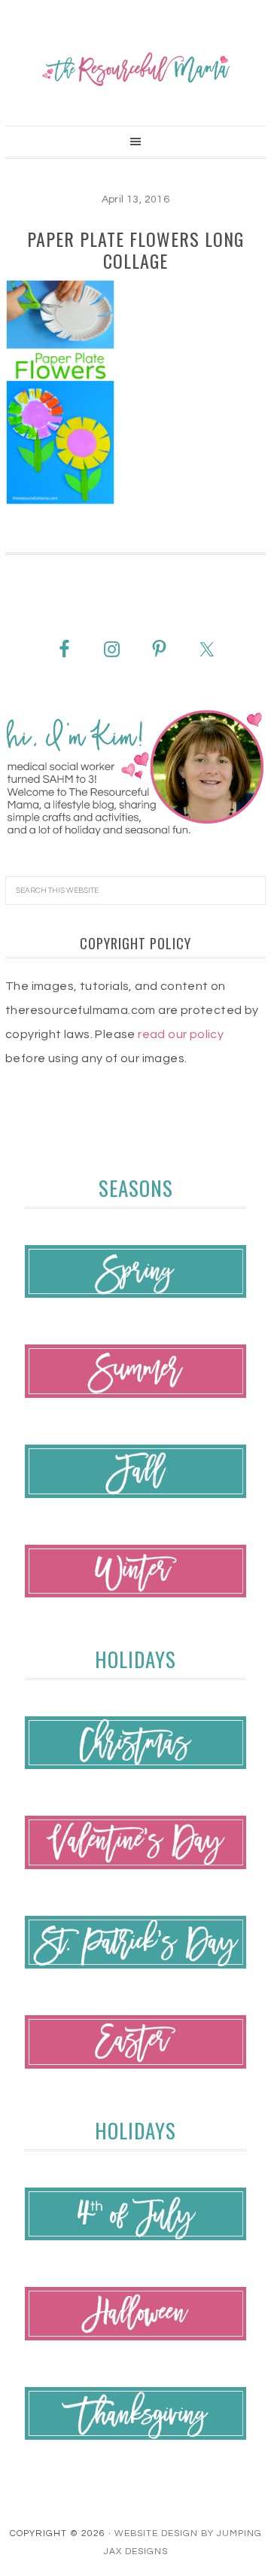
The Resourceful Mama (135, 69)
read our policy (181, 1034)
